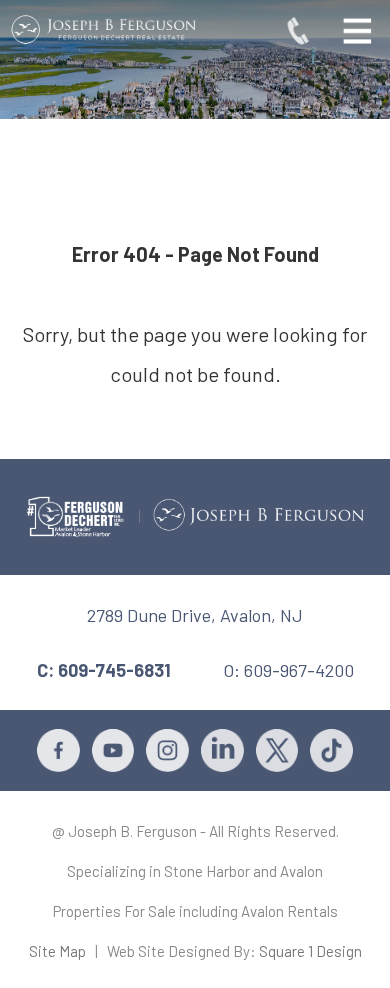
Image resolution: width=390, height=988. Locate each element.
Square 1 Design (310, 951)
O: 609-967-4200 (288, 670)
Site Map (57, 951)
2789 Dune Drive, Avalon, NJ (195, 615)
